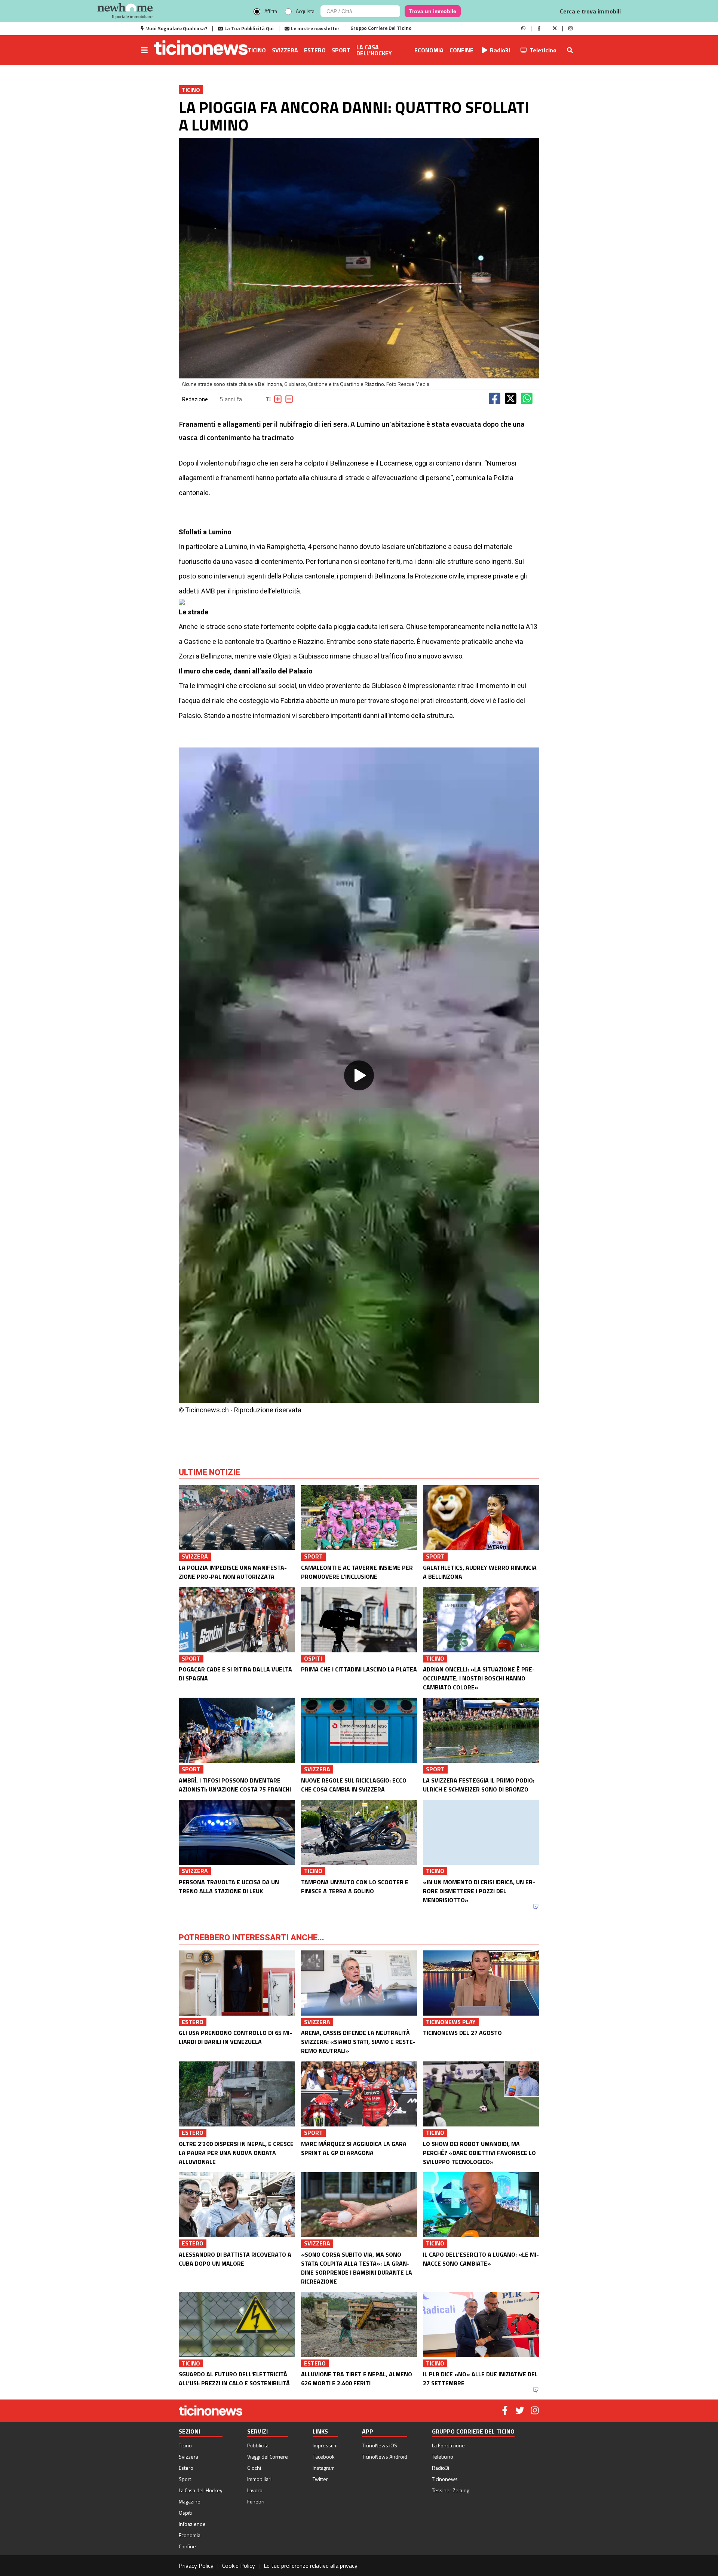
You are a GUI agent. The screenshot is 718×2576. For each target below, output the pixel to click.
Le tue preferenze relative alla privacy (311, 2566)
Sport (341, 50)
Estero (315, 50)
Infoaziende (192, 2524)
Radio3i (500, 50)
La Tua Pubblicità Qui (249, 28)
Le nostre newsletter (315, 28)
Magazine (190, 2501)
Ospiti (185, 2513)
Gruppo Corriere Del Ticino (381, 28)
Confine (461, 50)
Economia (429, 50)
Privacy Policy (196, 2566)
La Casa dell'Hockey (374, 50)
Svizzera (285, 50)
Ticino (257, 50)
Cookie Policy (239, 2566)
